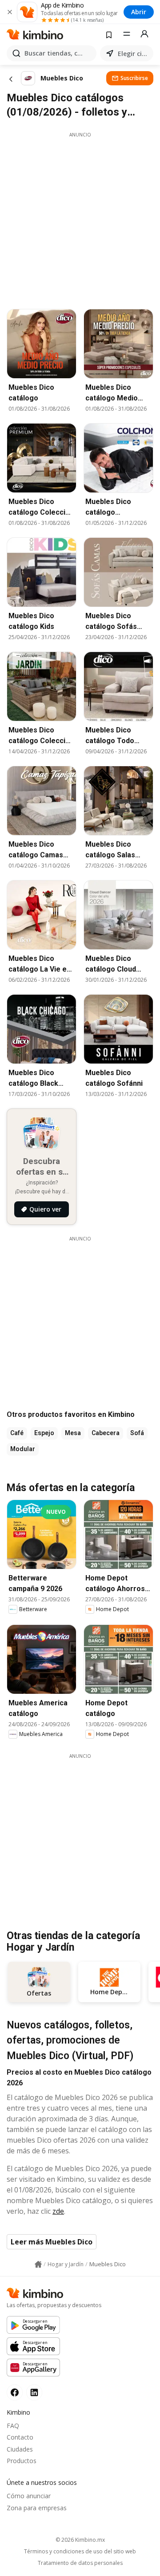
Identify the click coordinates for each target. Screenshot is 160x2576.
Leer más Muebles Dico (52, 2242)
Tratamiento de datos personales (80, 2563)
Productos (22, 2461)
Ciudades (20, 2449)
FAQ (13, 2426)
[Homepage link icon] (38, 2264)
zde (58, 2211)
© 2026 (80, 2540)
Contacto (20, 2437)
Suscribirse (134, 78)
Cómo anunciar (29, 2496)
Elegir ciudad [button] (134, 54)
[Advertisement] (80, 218)
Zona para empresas (37, 2508)
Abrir (139, 12)
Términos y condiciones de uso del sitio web (80, 2552)
